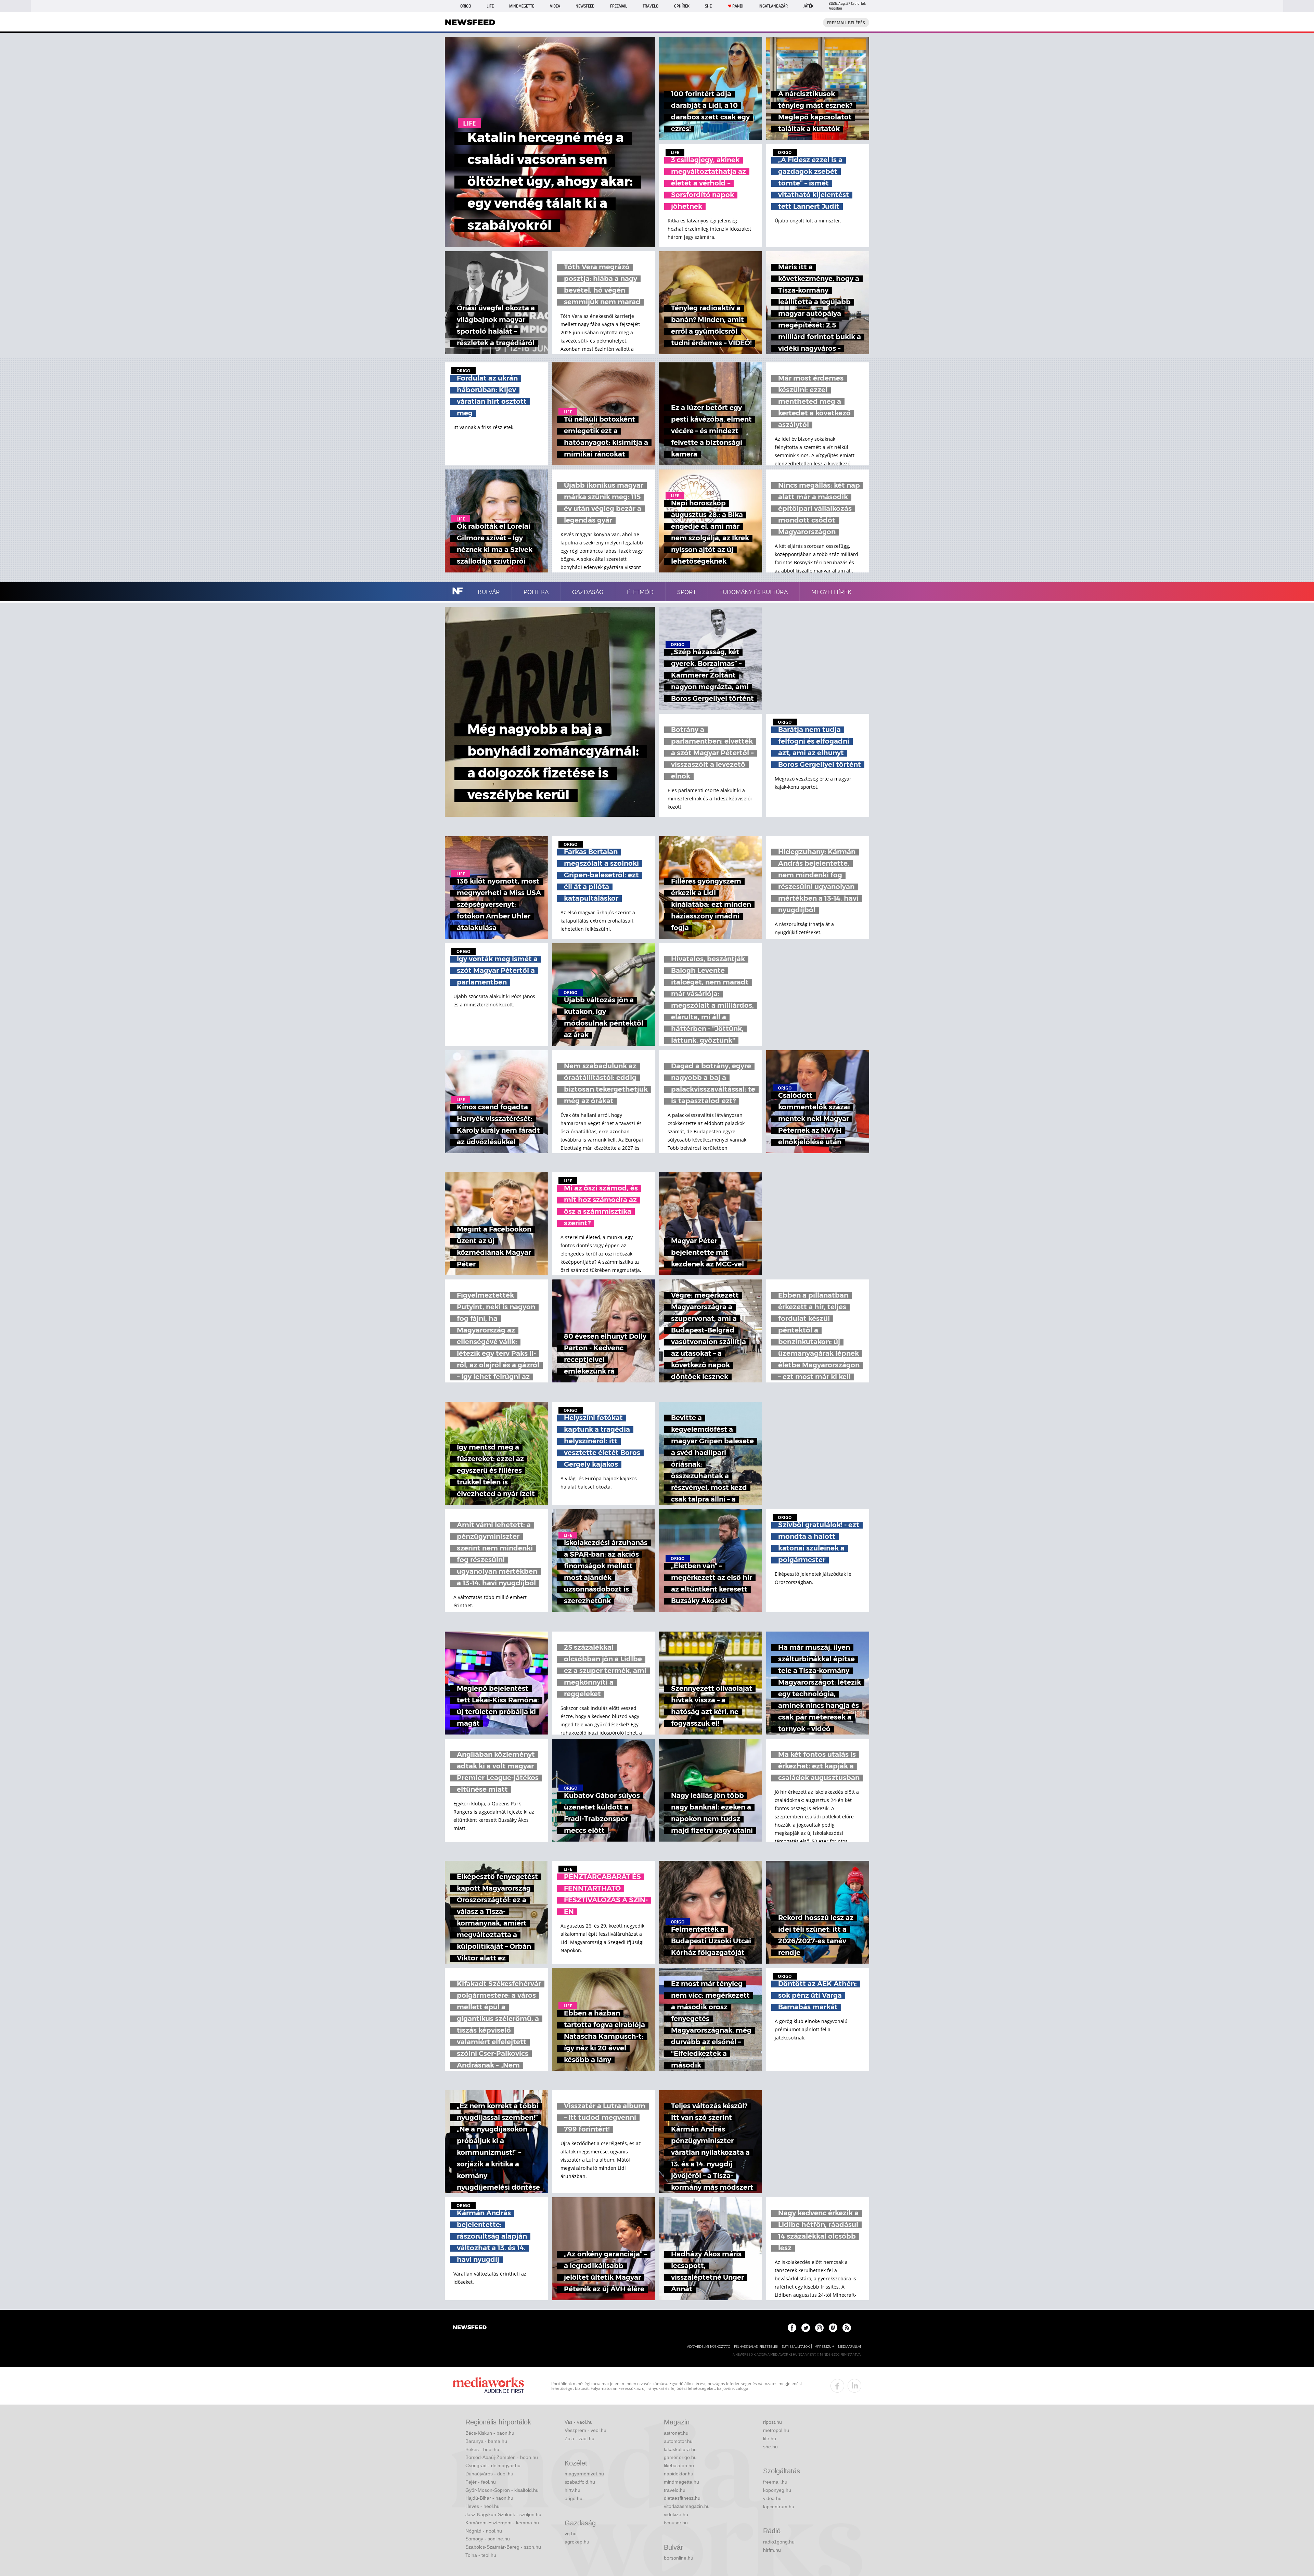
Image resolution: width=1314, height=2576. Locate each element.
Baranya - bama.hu (486, 2441)
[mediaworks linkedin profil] (854, 2386)
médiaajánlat (850, 2347)
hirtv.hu (572, 2490)
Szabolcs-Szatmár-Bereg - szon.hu (503, 2547)
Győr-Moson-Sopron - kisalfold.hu (502, 2490)
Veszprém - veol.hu (585, 2430)
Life (490, 6)
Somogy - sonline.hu (488, 2539)
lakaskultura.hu (680, 2449)
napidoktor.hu (679, 2474)
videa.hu (772, 2498)
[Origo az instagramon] (819, 2328)
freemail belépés (846, 23)
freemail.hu (775, 2482)
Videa (555, 6)
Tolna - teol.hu (481, 2555)
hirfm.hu (772, 2550)
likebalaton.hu (679, 2465)
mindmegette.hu (681, 2482)
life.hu (770, 2438)
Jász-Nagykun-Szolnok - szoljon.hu (503, 2514)
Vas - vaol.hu (579, 2422)
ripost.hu (772, 2422)
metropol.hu (776, 2430)
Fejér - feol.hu (481, 2482)
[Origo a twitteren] (806, 2328)
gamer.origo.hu (680, 2457)
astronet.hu (676, 2433)
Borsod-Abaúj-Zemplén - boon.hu (502, 2457)
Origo (466, 6)
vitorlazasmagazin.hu (687, 2506)
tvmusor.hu (676, 2523)
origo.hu (574, 2498)
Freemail (619, 6)
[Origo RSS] (847, 2328)
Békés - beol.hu (482, 2449)
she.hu (770, 2447)
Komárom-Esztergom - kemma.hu (502, 2523)
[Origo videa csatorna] (833, 2328)
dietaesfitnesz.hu (682, 2498)
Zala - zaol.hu (579, 2438)
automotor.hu (678, 2441)
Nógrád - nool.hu (484, 2531)
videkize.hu (676, 2514)
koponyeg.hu (777, 2490)
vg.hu (571, 2534)
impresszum (824, 2347)
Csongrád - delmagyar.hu (493, 2465)
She (708, 6)
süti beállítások (796, 2347)
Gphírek (682, 6)
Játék (808, 6)
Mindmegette (522, 6)
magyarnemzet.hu (584, 2474)
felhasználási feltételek (756, 2347)
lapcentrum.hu (779, 2507)
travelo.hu (675, 2490)
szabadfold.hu (580, 2482)
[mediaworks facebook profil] (837, 2386)
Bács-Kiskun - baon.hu (490, 2433)
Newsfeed (585, 6)
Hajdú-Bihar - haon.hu (489, 2498)
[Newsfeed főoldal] (470, 2328)
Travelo (650, 6)
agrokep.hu (577, 2542)
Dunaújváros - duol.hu (489, 2474)
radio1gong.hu (779, 2542)
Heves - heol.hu (482, 2506)
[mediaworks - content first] (488, 2386)
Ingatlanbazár (773, 6)
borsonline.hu (679, 2558)
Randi (738, 6)
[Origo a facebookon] (792, 2328)
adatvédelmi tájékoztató (709, 2347)
